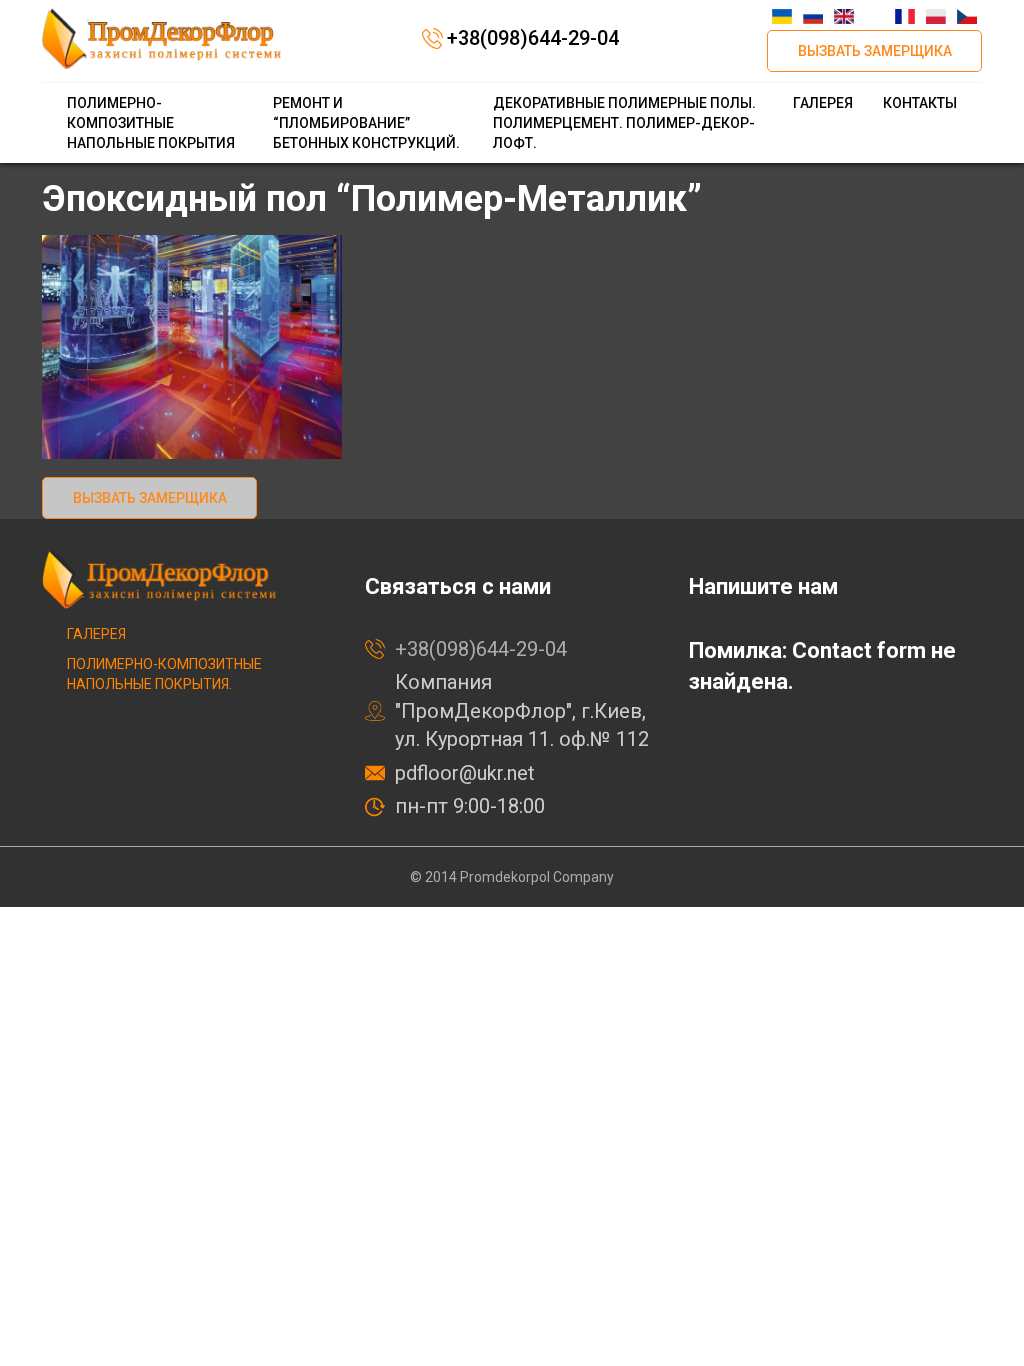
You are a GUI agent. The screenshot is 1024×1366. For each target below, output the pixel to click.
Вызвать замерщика (875, 51)
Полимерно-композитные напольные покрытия (151, 123)
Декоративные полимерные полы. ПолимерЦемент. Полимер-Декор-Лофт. (624, 123)
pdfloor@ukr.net (465, 773)
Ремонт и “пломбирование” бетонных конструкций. (366, 123)
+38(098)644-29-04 (533, 38)
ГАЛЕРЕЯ (823, 103)
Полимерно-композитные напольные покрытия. (164, 674)
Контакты (920, 103)
